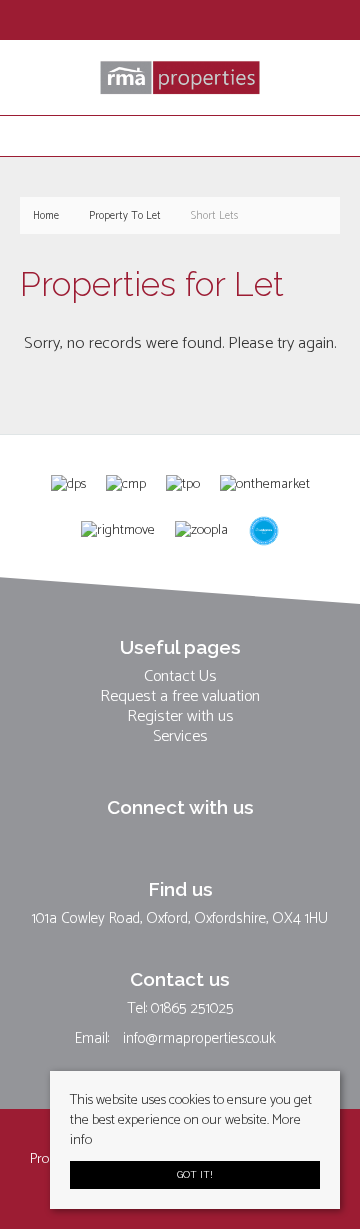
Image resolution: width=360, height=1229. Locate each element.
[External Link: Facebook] (156, 22)
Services (180, 737)
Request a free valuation (180, 697)
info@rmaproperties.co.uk (199, 1038)
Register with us (180, 717)
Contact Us (180, 677)
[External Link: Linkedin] (174, 22)
